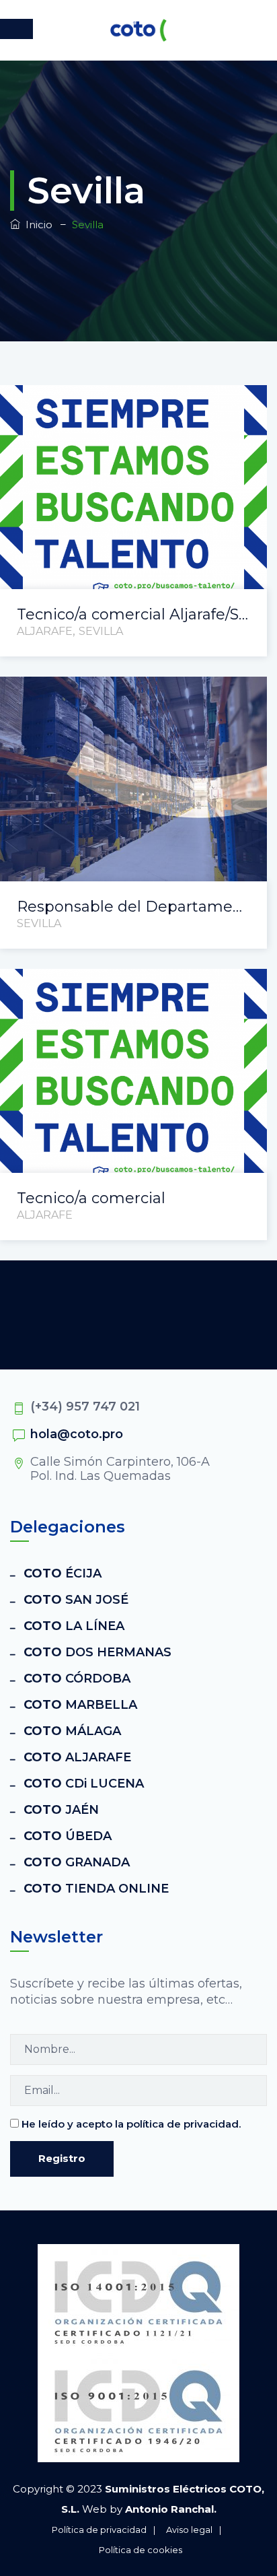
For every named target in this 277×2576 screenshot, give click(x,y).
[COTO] (138, 30)
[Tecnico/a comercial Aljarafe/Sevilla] (117, 406)
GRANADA (77, 1862)
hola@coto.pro (77, 1434)
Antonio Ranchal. (171, 2509)
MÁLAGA (72, 1731)
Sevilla (101, 631)
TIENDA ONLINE (96, 1889)
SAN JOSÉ (76, 1600)
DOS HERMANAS (97, 1652)
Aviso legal (189, 2530)
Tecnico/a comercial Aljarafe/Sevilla (133, 614)
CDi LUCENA (84, 1784)
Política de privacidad (99, 2530)
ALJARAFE (77, 1757)
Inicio (36, 225)
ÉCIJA (63, 1573)
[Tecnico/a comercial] (117, 989)
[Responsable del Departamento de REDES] (117, 697)
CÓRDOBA (77, 1679)
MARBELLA (80, 1705)
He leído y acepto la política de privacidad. (131, 2124)
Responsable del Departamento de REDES (133, 907)
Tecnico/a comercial (91, 1198)
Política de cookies (141, 2550)
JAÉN (61, 1810)
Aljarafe (45, 631)
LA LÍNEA (74, 1626)
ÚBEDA (68, 1836)
